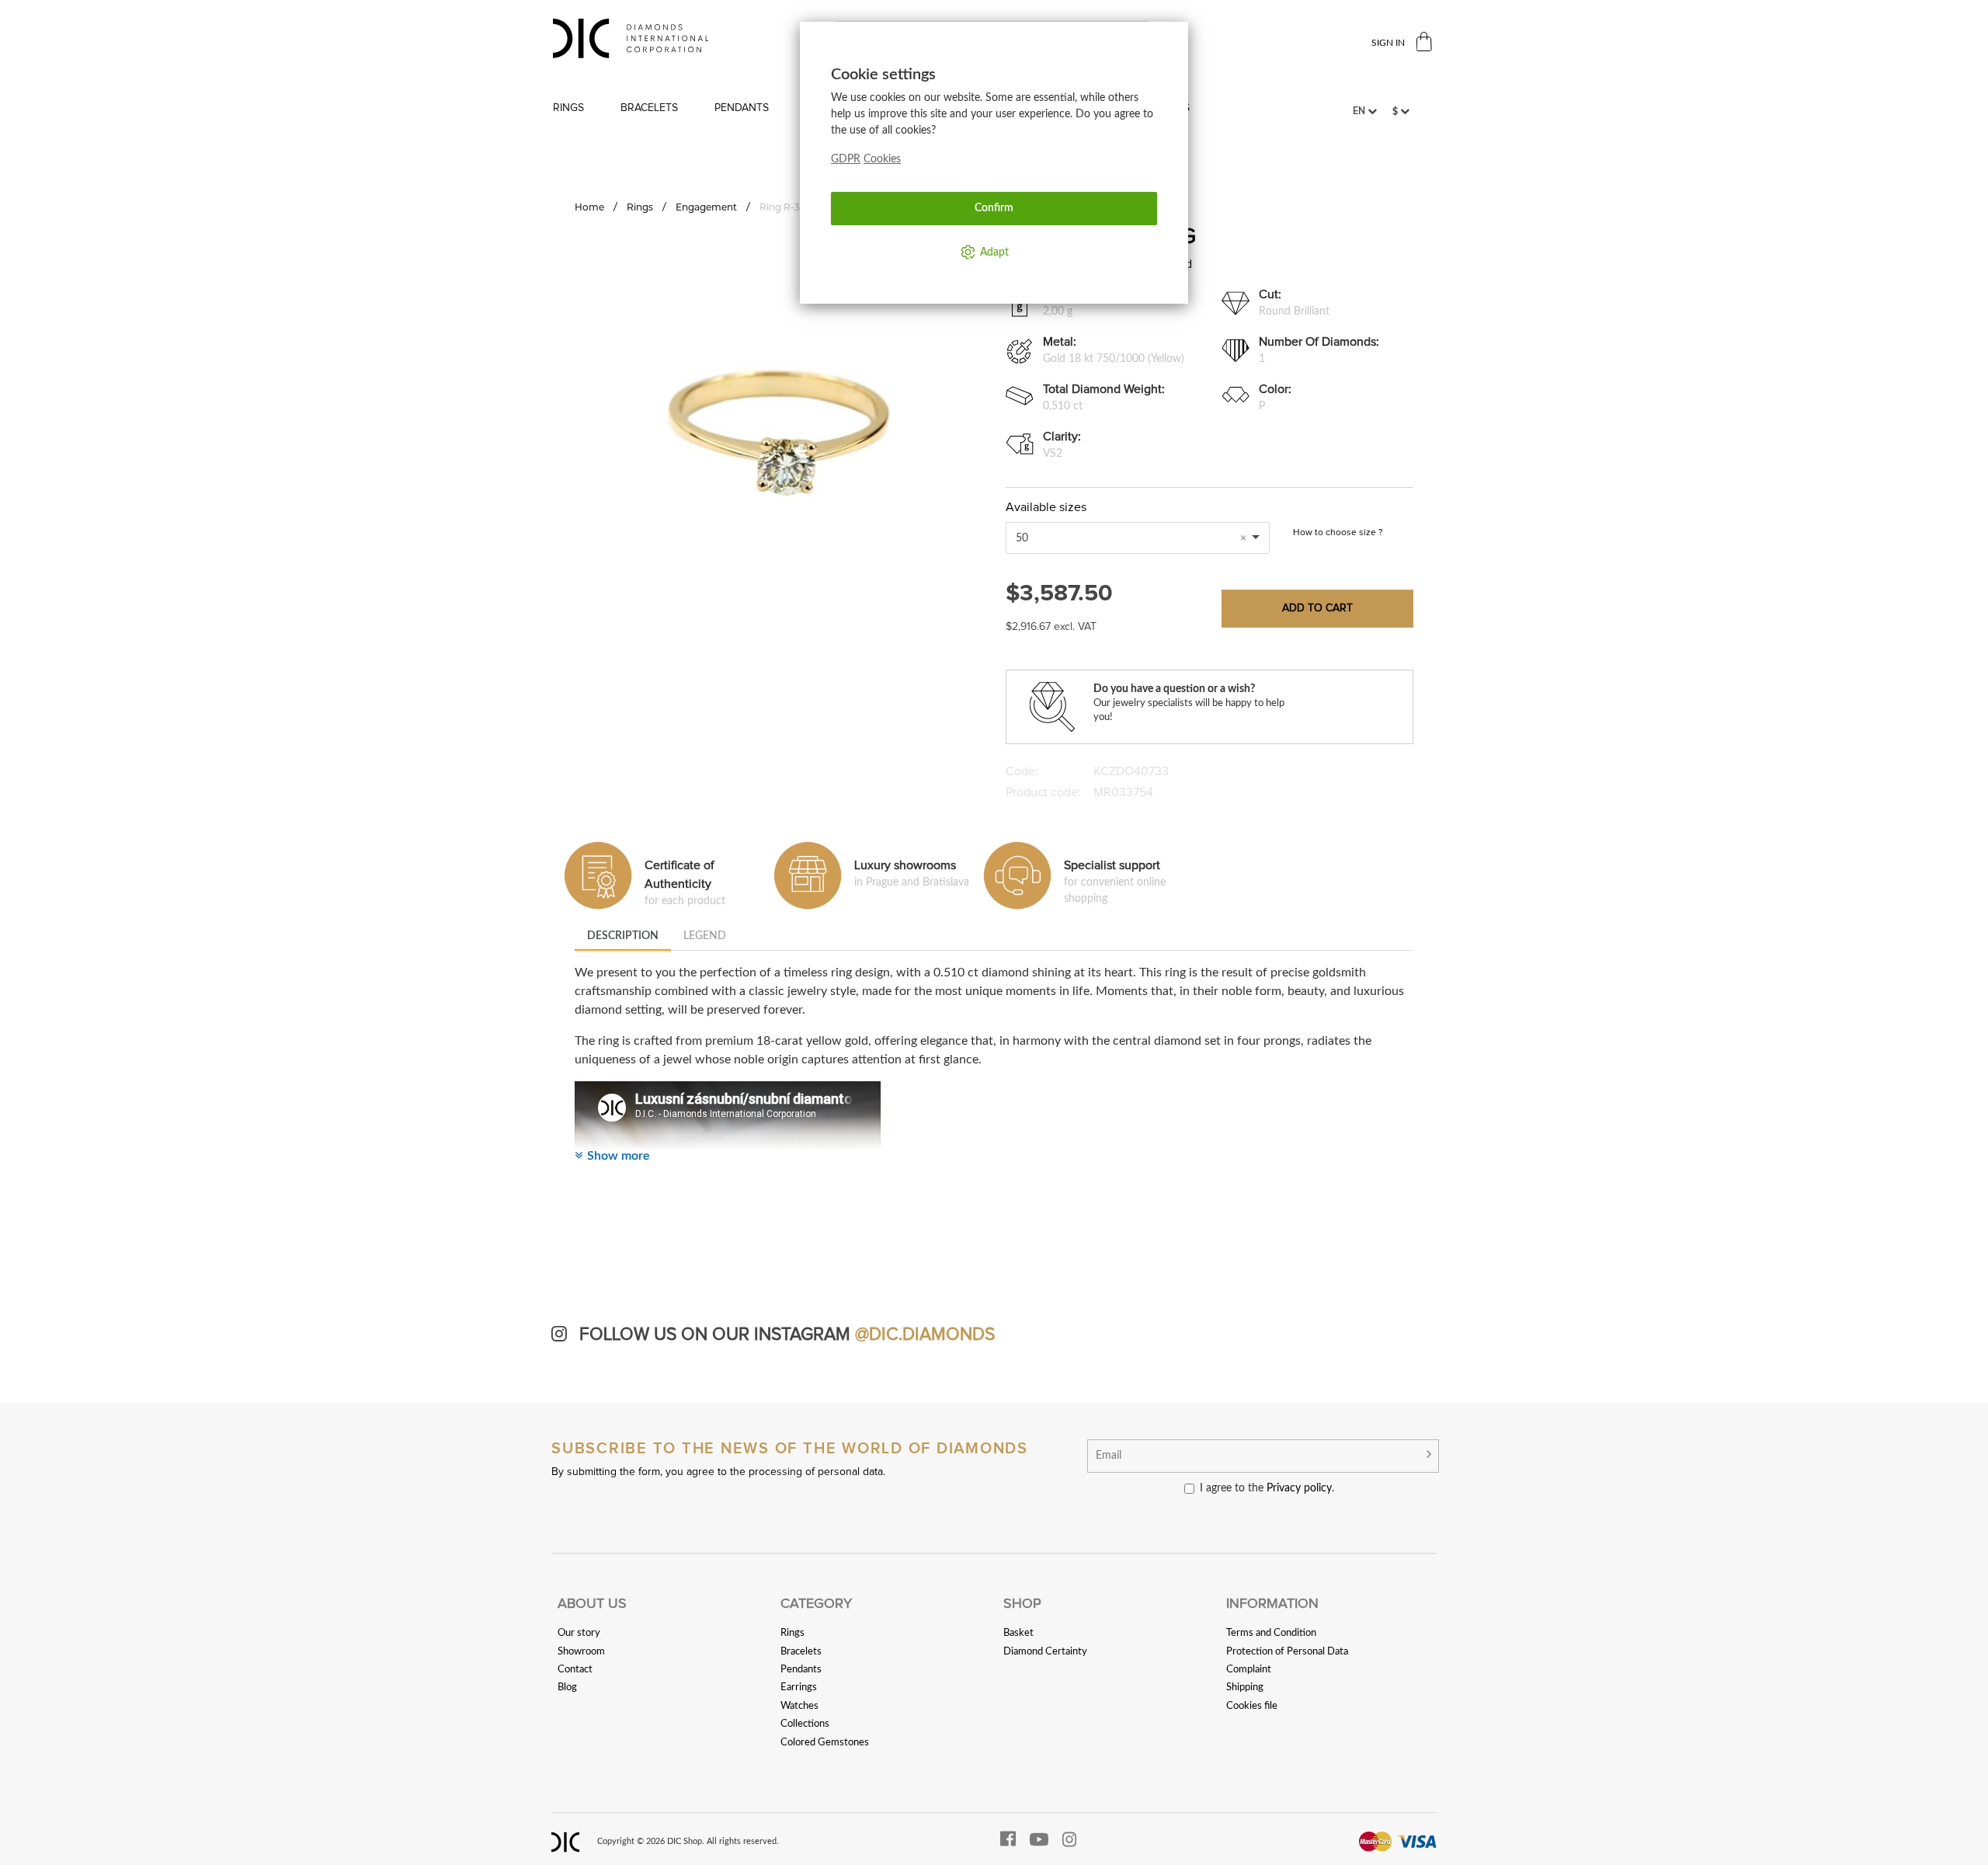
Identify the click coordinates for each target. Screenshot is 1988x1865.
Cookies (882, 159)
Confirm (994, 208)
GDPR (846, 159)
